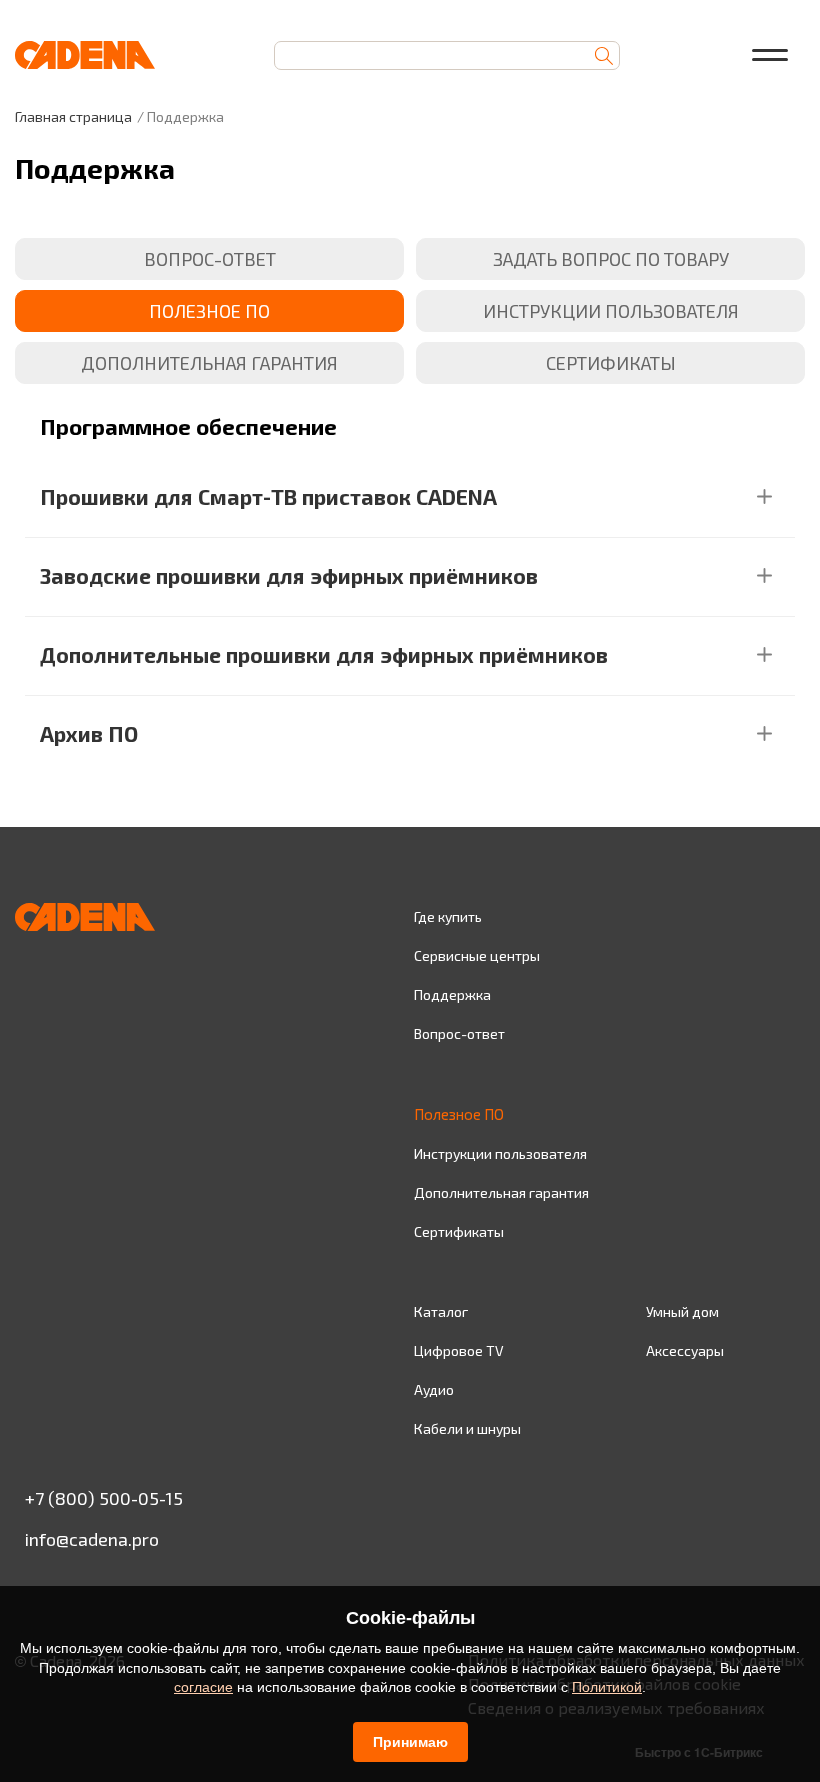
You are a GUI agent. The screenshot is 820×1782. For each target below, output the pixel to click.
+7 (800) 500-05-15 (104, 1498)
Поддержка (452, 994)
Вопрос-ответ (459, 1033)
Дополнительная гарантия (501, 1192)
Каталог (441, 1311)
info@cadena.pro (92, 1539)
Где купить (448, 916)
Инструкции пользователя (500, 1153)
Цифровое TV (459, 1350)
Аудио (434, 1389)
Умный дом (682, 1311)
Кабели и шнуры (467, 1428)
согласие (203, 1687)
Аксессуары (685, 1350)
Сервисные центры (477, 955)
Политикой (607, 1687)
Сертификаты (459, 1231)
